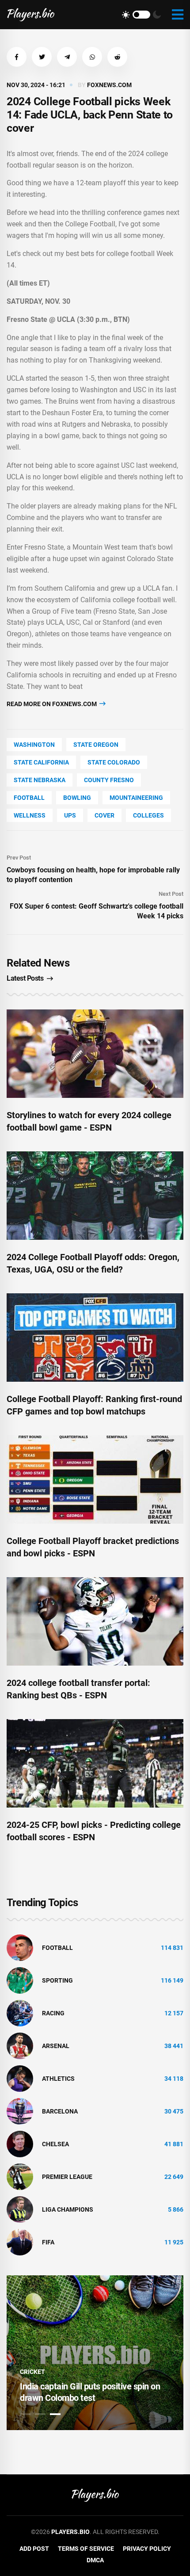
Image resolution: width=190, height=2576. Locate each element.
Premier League (67, 2177)
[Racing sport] (20, 2013)
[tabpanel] (95, 2353)
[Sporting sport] (20, 1980)
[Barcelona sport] (20, 2111)
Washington (34, 745)
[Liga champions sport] (20, 2209)
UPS (70, 815)
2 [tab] (40, 2414)
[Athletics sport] (20, 2078)
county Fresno (109, 780)
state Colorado (114, 762)
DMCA (95, 2560)
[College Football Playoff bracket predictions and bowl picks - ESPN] (95, 1479)
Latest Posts (25, 978)
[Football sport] (20, 1947)
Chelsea (55, 2144)
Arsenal (56, 2046)
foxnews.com (109, 85)
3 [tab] (55, 2414)
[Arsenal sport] (20, 2045)
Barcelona (60, 2111)
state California (41, 762)
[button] (17, 57)
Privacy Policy (147, 2549)
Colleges (148, 815)
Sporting (57, 1980)
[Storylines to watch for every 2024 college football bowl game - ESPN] (95, 1054)
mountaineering (136, 798)
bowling (77, 798)
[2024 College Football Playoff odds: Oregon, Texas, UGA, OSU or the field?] (95, 1196)
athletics (58, 2079)
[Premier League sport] (20, 2176)
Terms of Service (86, 2549)
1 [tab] (25, 2414)
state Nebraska (40, 780)
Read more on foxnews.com (52, 704)
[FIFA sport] (20, 2242)
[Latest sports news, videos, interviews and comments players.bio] (31, 15)
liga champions (68, 2209)
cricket (32, 2372)
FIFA (48, 2242)
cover (104, 815)
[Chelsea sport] (20, 2144)
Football (29, 798)
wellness (30, 815)
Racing (53, 2013)
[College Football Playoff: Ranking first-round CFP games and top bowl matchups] (95, 1338)
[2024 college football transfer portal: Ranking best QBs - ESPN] (95, 1621)
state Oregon (96, 745)
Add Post (34, 2549)
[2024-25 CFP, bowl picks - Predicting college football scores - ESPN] (95, 1763)
